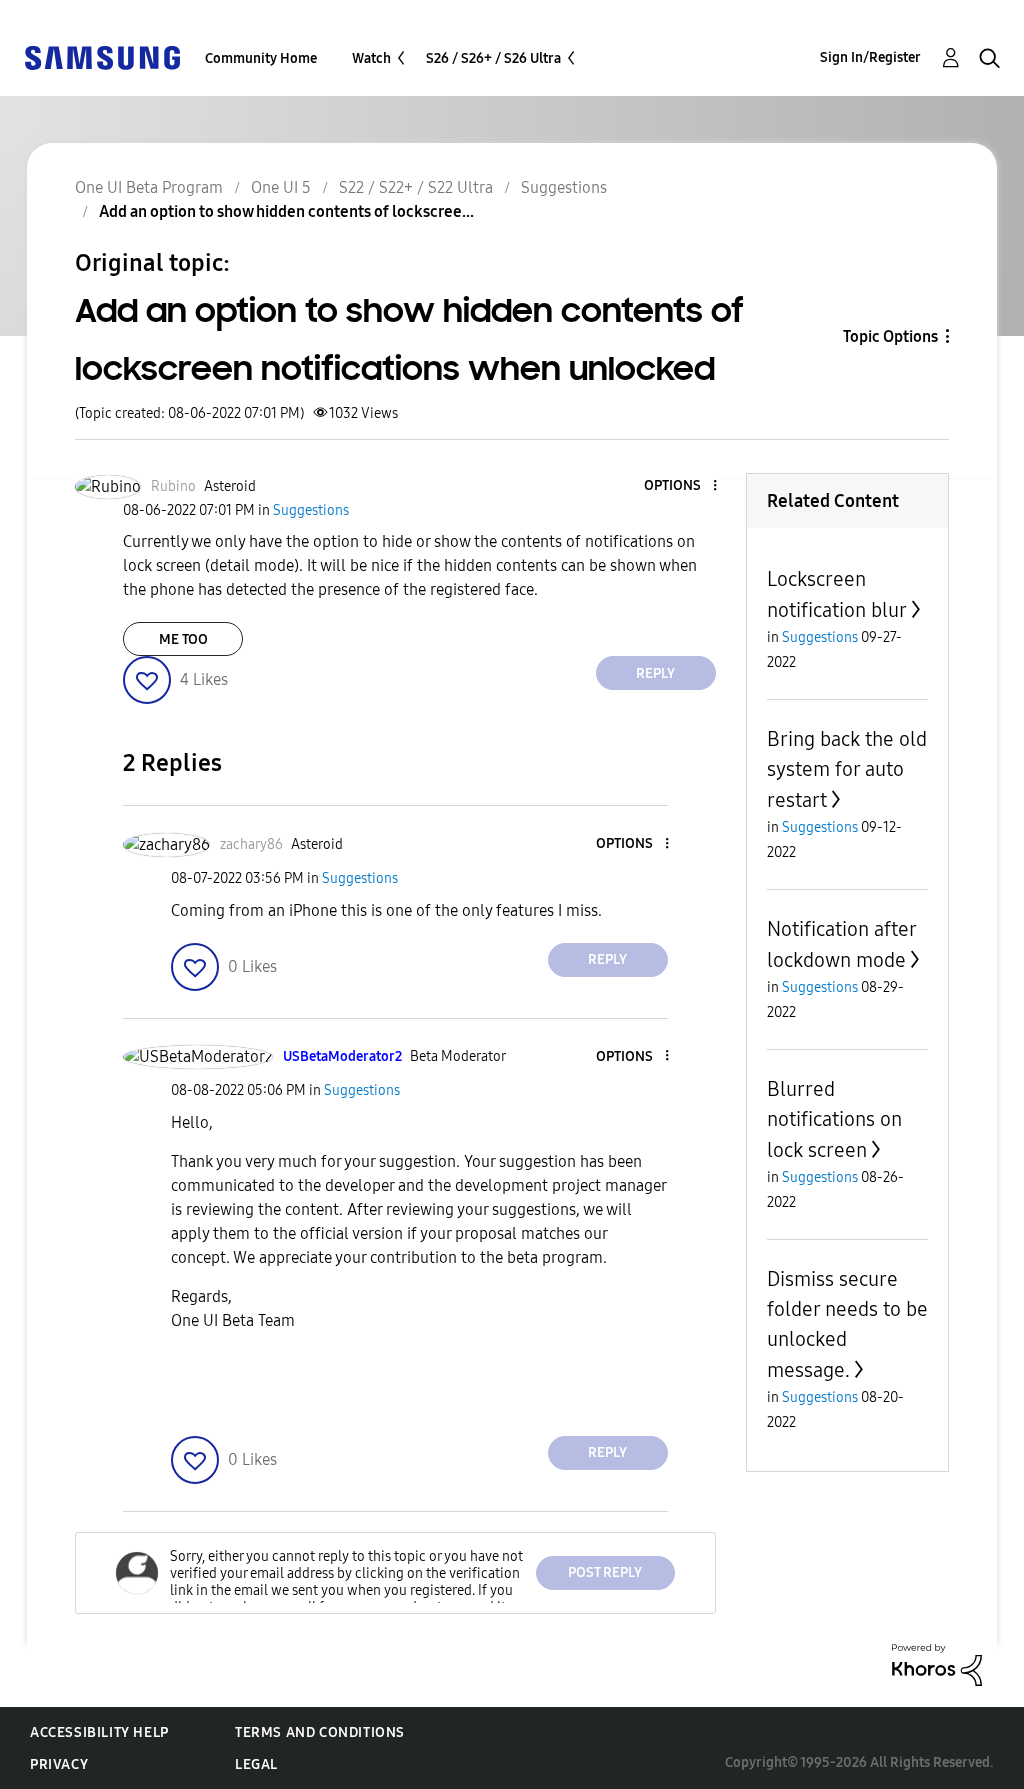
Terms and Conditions (320, 1732)
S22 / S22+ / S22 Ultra (416, 187)
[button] (681, 486)
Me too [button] (183, 639)
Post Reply (605, 1572)
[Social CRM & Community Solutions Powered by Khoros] (937, 1663)
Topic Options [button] (890, 336)
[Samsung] (102, 56)
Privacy (59, 1764)
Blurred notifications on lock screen (834, 1119)
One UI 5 (281, 187)
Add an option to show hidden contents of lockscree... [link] (286, 211)
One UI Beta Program (149, 187)
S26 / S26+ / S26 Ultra (493, 58)
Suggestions (564, 187)
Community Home (261, 58)
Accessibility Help (99, 1732)
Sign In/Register (870, 57)
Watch (371, 58)
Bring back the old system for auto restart (847, 769)
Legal (256, 1764)
